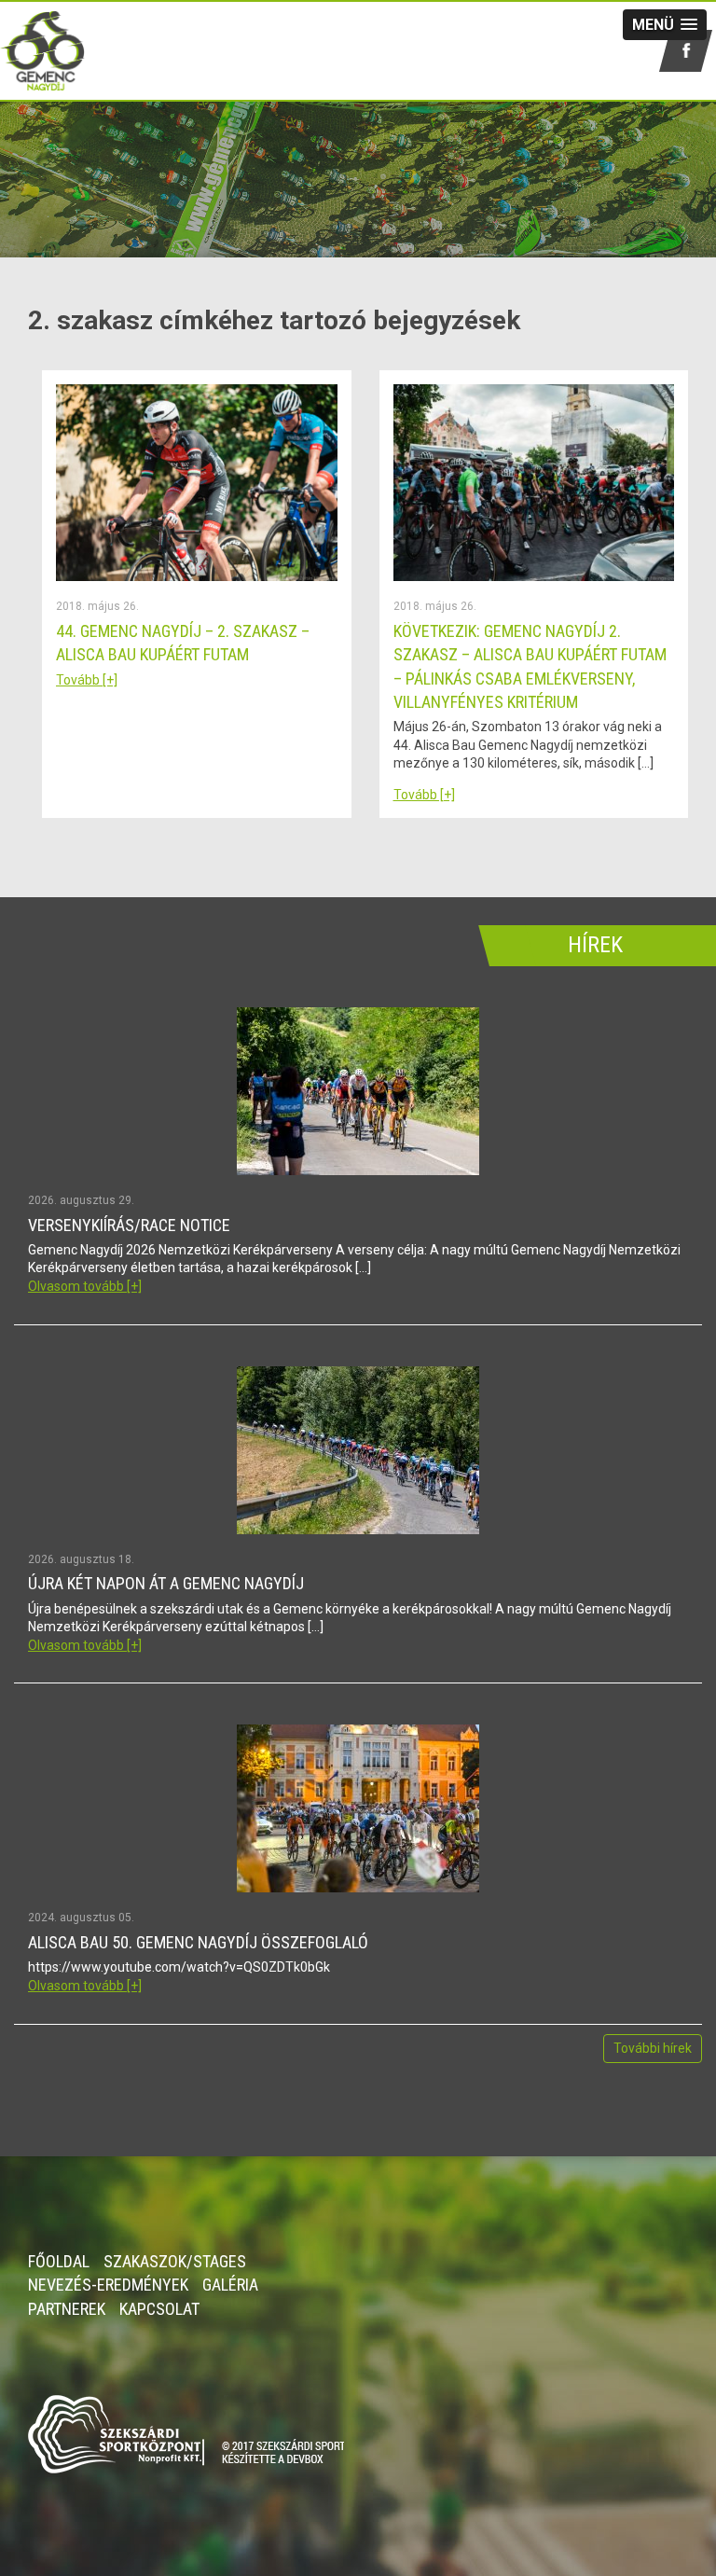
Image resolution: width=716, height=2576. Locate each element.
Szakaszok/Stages (175, 2261)
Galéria (230, 2285)
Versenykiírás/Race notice (129, 1225)
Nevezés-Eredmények (108, 2285)
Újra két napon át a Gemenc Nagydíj (166, 1583)
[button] (665, 25)
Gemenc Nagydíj (71, 51)
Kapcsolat (159, 2309)
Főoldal (59, 2261)
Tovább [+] (87, 680)
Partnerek (67, 2309)
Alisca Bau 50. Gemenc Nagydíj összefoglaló (198, 1942)
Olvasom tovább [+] (85, 1286)
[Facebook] (686, 51)
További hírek (653, 2048)
